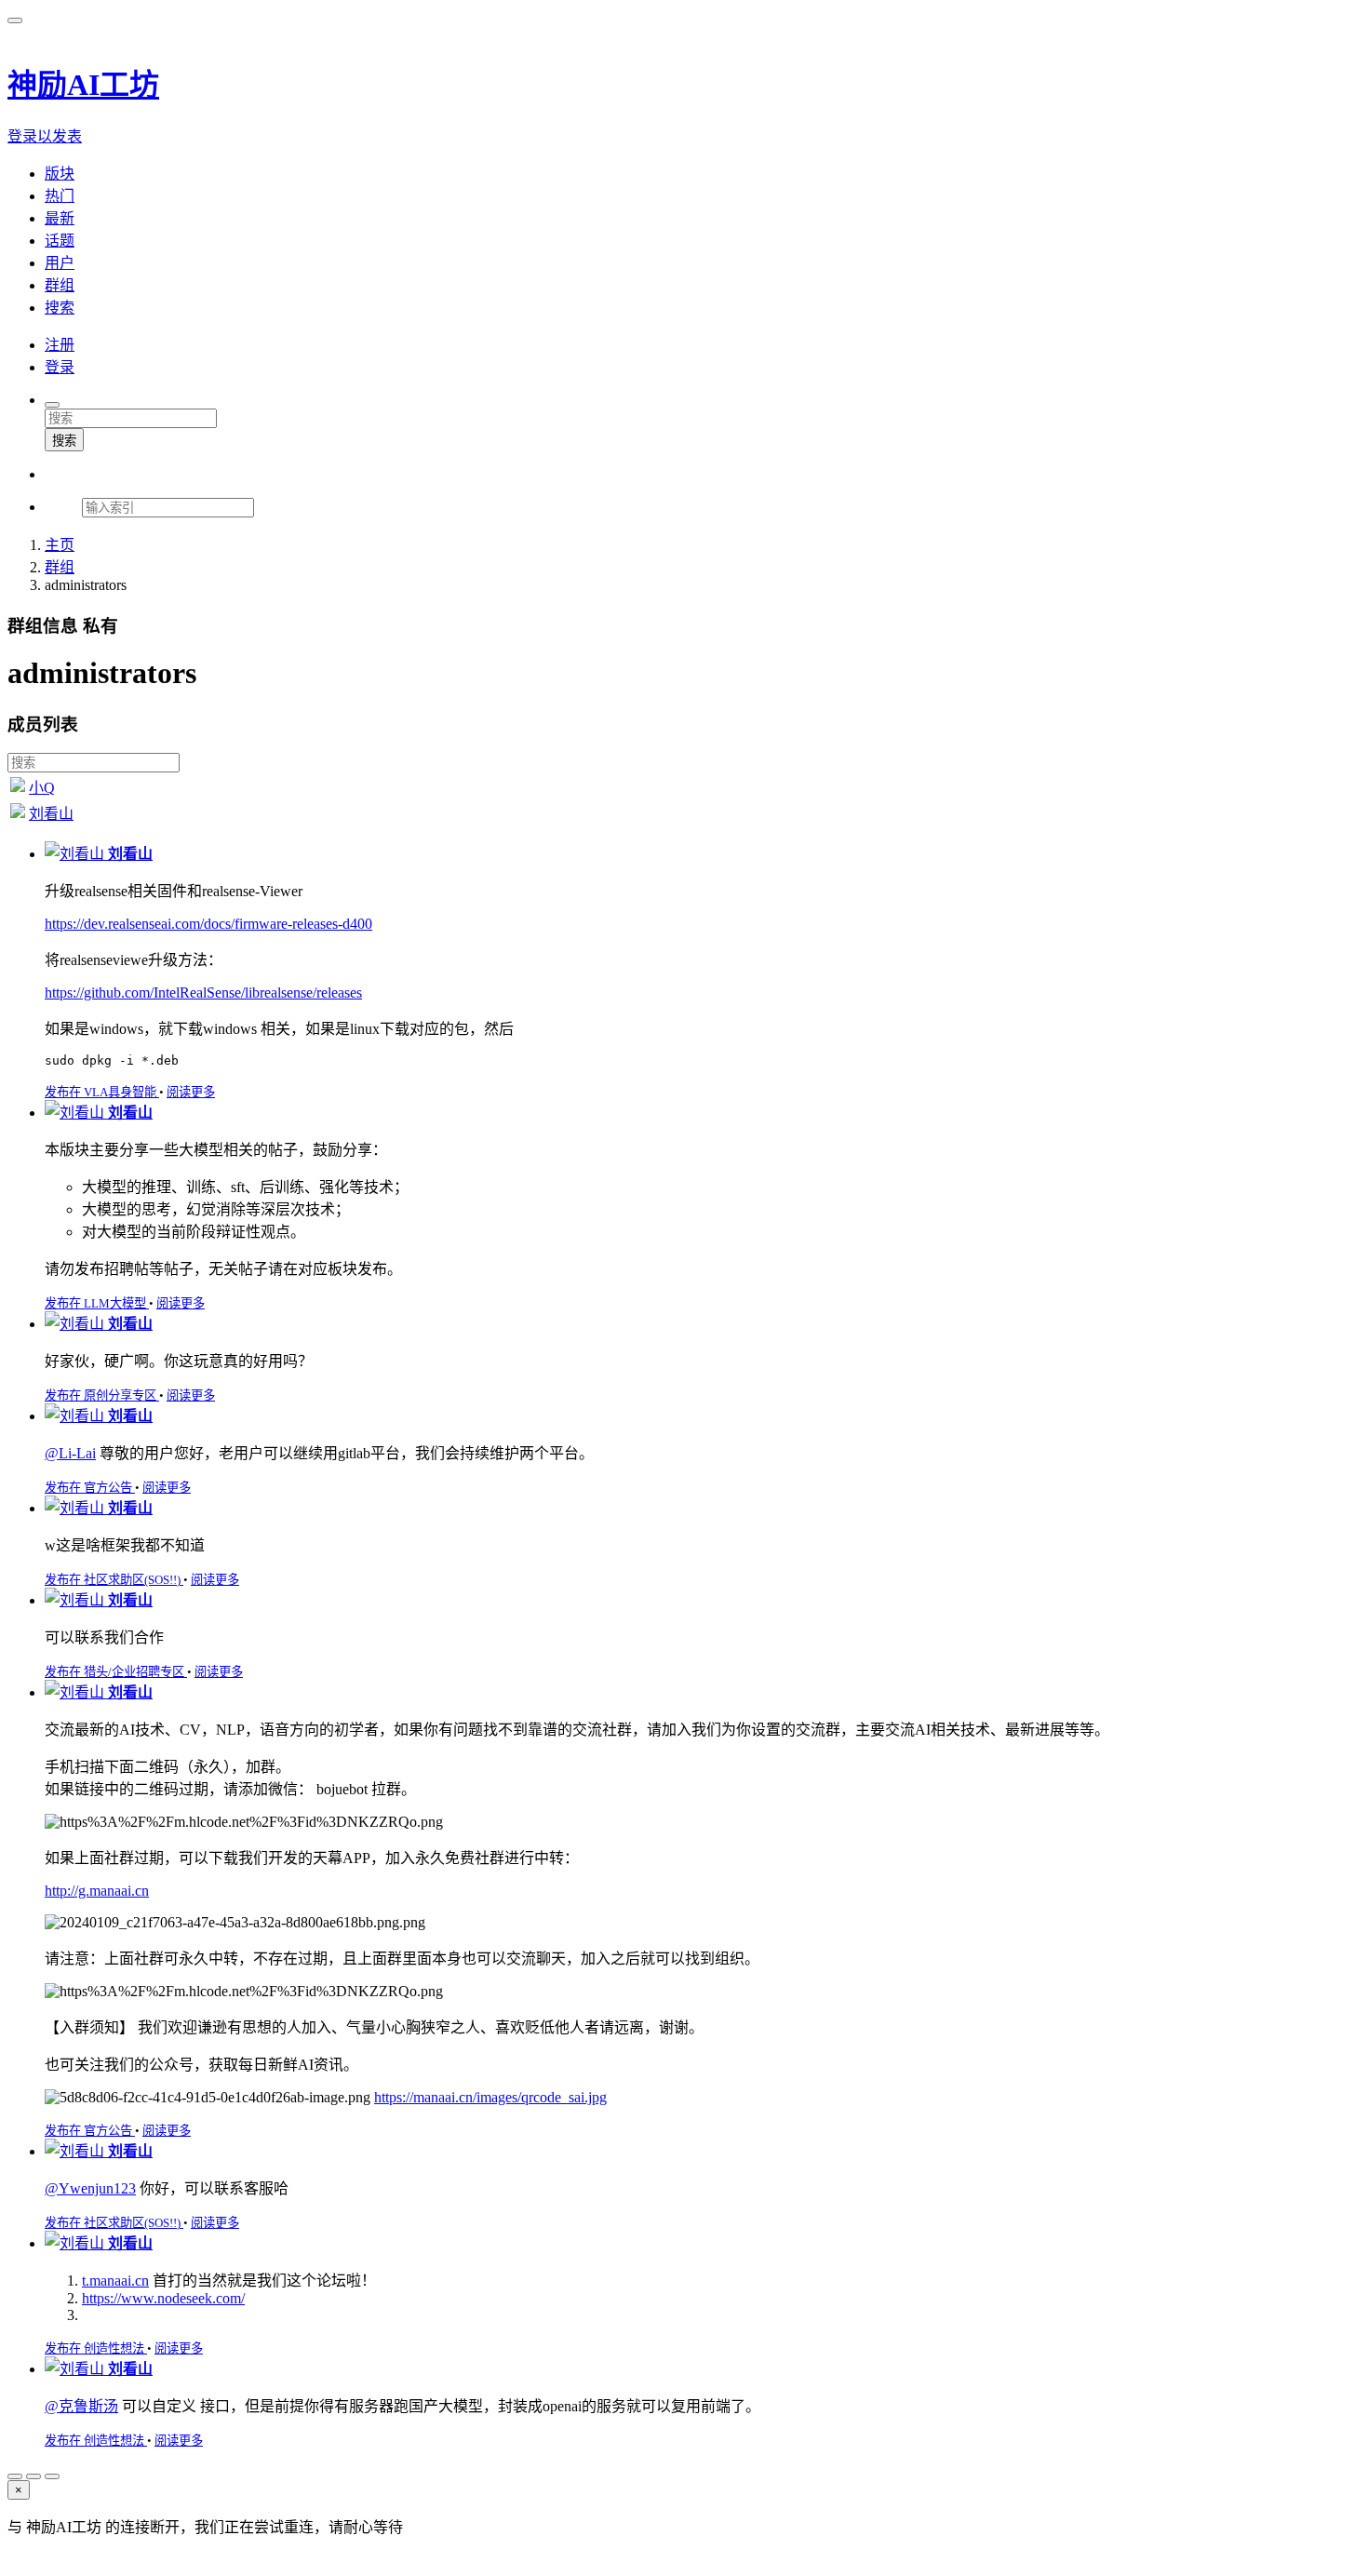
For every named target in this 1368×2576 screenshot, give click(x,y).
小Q (42, 788)
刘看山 (51, 814)
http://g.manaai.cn (97, 1891)
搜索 (64, 441)
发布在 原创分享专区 (102, 1395)
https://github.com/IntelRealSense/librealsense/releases (203, 993)
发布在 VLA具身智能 (102, 1092)
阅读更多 (191, 1092)
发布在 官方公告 (90, 1488)
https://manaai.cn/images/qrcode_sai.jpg (490, 2097)
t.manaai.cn (115, 2281)
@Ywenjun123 (90, 2188)
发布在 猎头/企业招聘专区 (116, 1672)
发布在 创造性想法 (96, 2348)
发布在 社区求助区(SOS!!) (114, 1580)
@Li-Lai (70, 1453)
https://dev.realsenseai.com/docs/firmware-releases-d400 (208, 924)
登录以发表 (45, 136)
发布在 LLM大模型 (97, 1303)
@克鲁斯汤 (81, 2406)
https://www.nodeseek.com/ (163, 2298)
